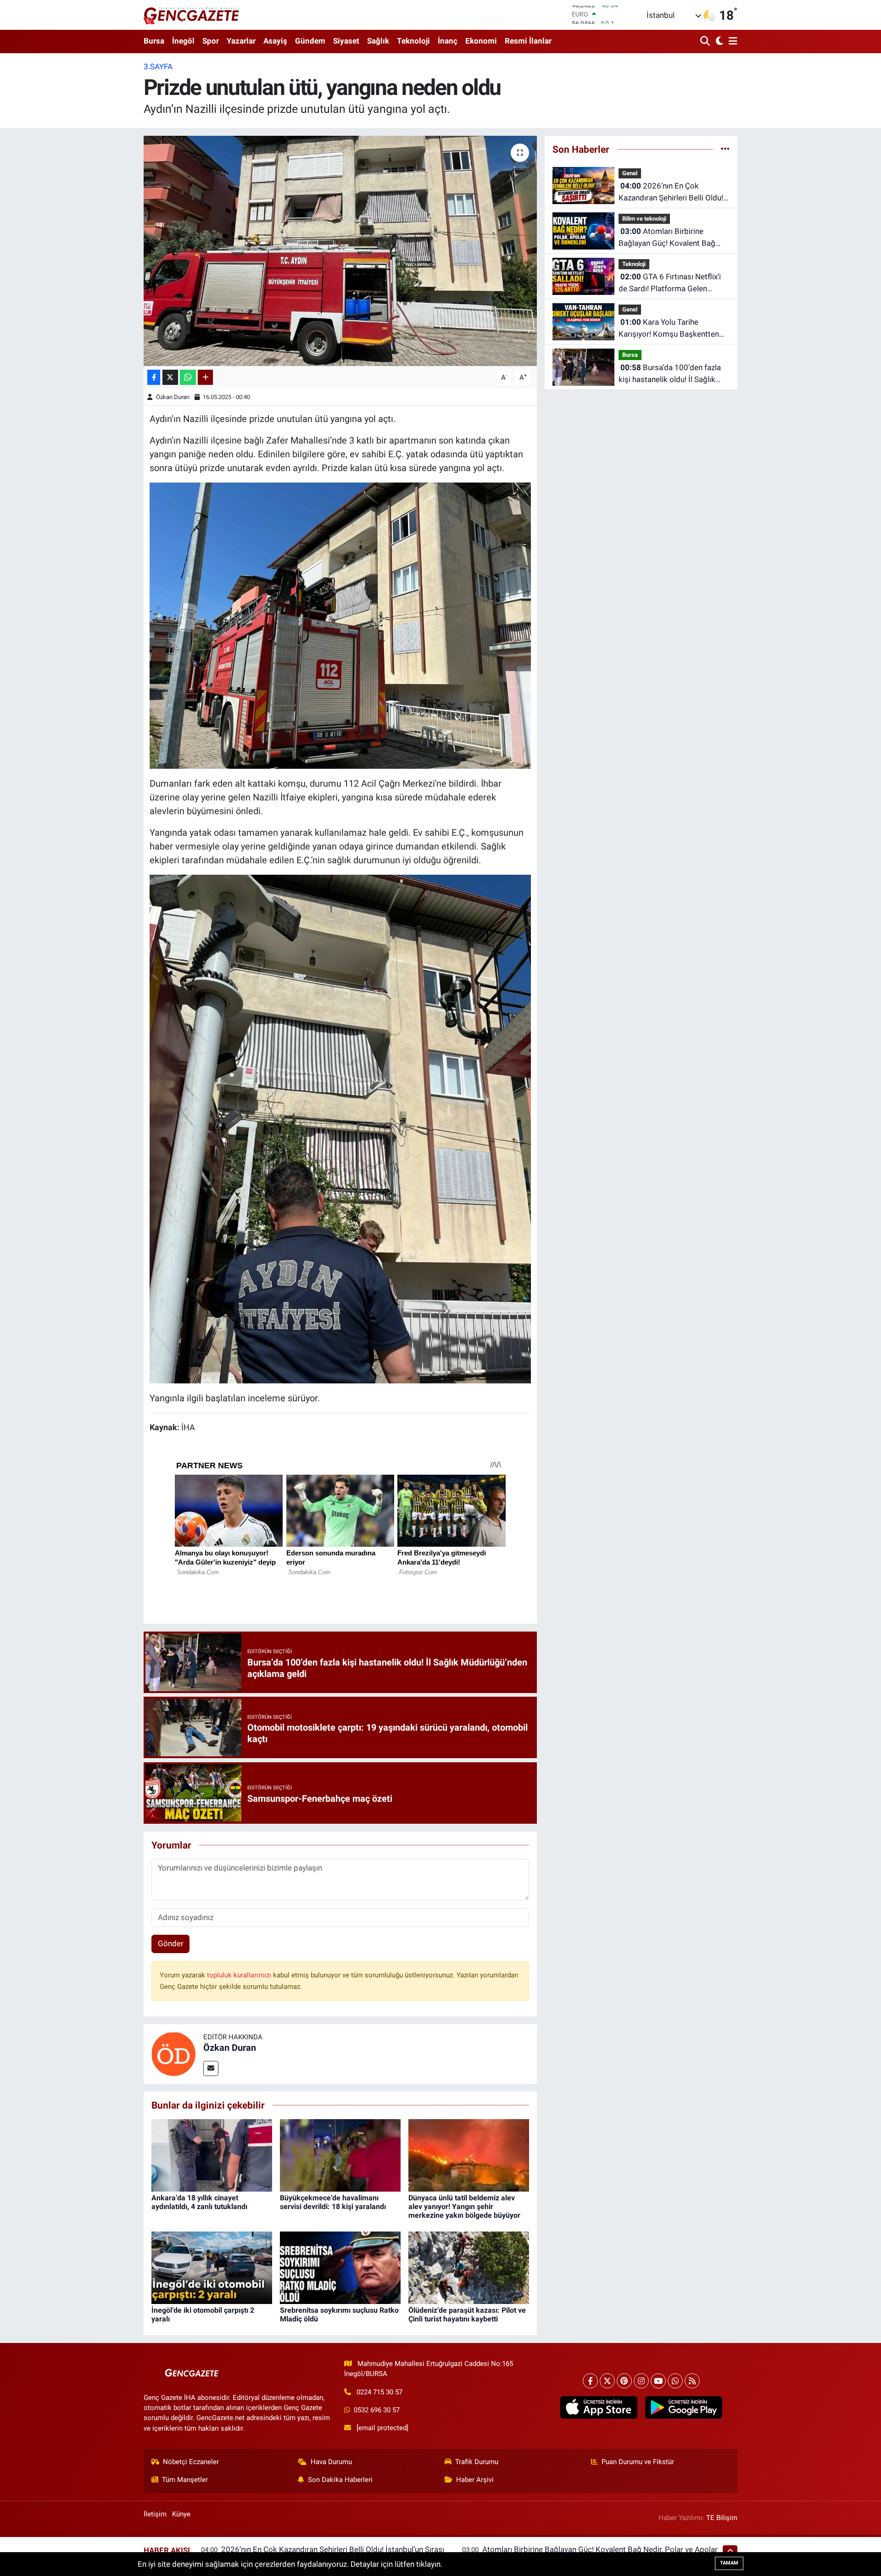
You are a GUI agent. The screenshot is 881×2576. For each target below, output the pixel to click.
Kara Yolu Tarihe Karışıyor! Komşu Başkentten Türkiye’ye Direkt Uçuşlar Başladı (669, 329)
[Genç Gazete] (192, 15)
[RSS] (692, 2381)
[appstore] (599, 2408)
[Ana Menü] (731, 42)
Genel (630, 173)
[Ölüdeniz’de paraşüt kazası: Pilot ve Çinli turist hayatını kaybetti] (469, 2267)
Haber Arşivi (475, 2480)
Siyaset (346, 41)
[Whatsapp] (675, 2381)
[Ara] (706, 42)
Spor (211, 41)
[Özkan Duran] (173, 2053)
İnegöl (183, 41)
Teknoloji (413, 41)
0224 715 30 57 (379, 2392)
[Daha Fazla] (205, 377)
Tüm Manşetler (185, 2480)
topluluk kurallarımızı (240, 1975)
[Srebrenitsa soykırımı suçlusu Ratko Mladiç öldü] (340, 2267)
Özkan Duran (173, 397)
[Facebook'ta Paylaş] (154, 377)
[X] (607, 2381)
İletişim (155, 2514)
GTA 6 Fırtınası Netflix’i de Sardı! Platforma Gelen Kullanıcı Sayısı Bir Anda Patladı (673, 283)
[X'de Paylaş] (170, 377)
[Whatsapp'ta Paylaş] (188, 377)
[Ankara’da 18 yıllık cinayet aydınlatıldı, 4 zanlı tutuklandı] (212, 2154)
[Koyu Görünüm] (718, 42)
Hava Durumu (331, 2462)
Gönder (171, 1943)
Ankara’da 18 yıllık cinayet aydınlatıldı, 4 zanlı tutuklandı (199, 2202)
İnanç (448, 41)
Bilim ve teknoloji (644, 219)
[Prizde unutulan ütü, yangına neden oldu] (340, 251)
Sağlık (378, 41)
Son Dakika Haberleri (340, 2480)
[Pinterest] (624, 2381)
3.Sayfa (158, 67)
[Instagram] (641, 2381)
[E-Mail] (211, 2068)
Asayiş (275, 41)
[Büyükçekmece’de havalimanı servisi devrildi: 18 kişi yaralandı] (340, 2154)
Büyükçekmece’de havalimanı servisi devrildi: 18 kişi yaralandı (333, 2202)
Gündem (310, 41)
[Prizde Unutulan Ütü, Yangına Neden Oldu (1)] (340, 1128)
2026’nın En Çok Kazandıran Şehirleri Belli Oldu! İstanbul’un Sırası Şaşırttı (671, 192)
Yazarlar (241, 41)
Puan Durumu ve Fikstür (638, 2462)
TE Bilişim (722, 2518)
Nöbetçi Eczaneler (191, 2462)
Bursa (154, 41)
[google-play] (683, 2408)
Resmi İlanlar (528, 41)
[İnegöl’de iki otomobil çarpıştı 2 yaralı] (212, 2267)
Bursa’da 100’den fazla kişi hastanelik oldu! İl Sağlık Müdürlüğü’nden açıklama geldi (672, 374)
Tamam (729, 2563)
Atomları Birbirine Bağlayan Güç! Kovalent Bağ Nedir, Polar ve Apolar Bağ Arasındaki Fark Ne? (667, 238)
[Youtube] (658, 2381)
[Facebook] (590, 2381)
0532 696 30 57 (377, 2410)
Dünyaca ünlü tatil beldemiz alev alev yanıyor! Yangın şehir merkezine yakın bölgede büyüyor (464, 2207)
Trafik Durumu (477, 2462)
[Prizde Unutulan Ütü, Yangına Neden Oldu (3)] (340, 625)
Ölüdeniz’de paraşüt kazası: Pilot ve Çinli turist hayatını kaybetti (467, 2315)
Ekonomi (481, 41)
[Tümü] (725, 149)
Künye (181, 2514)
